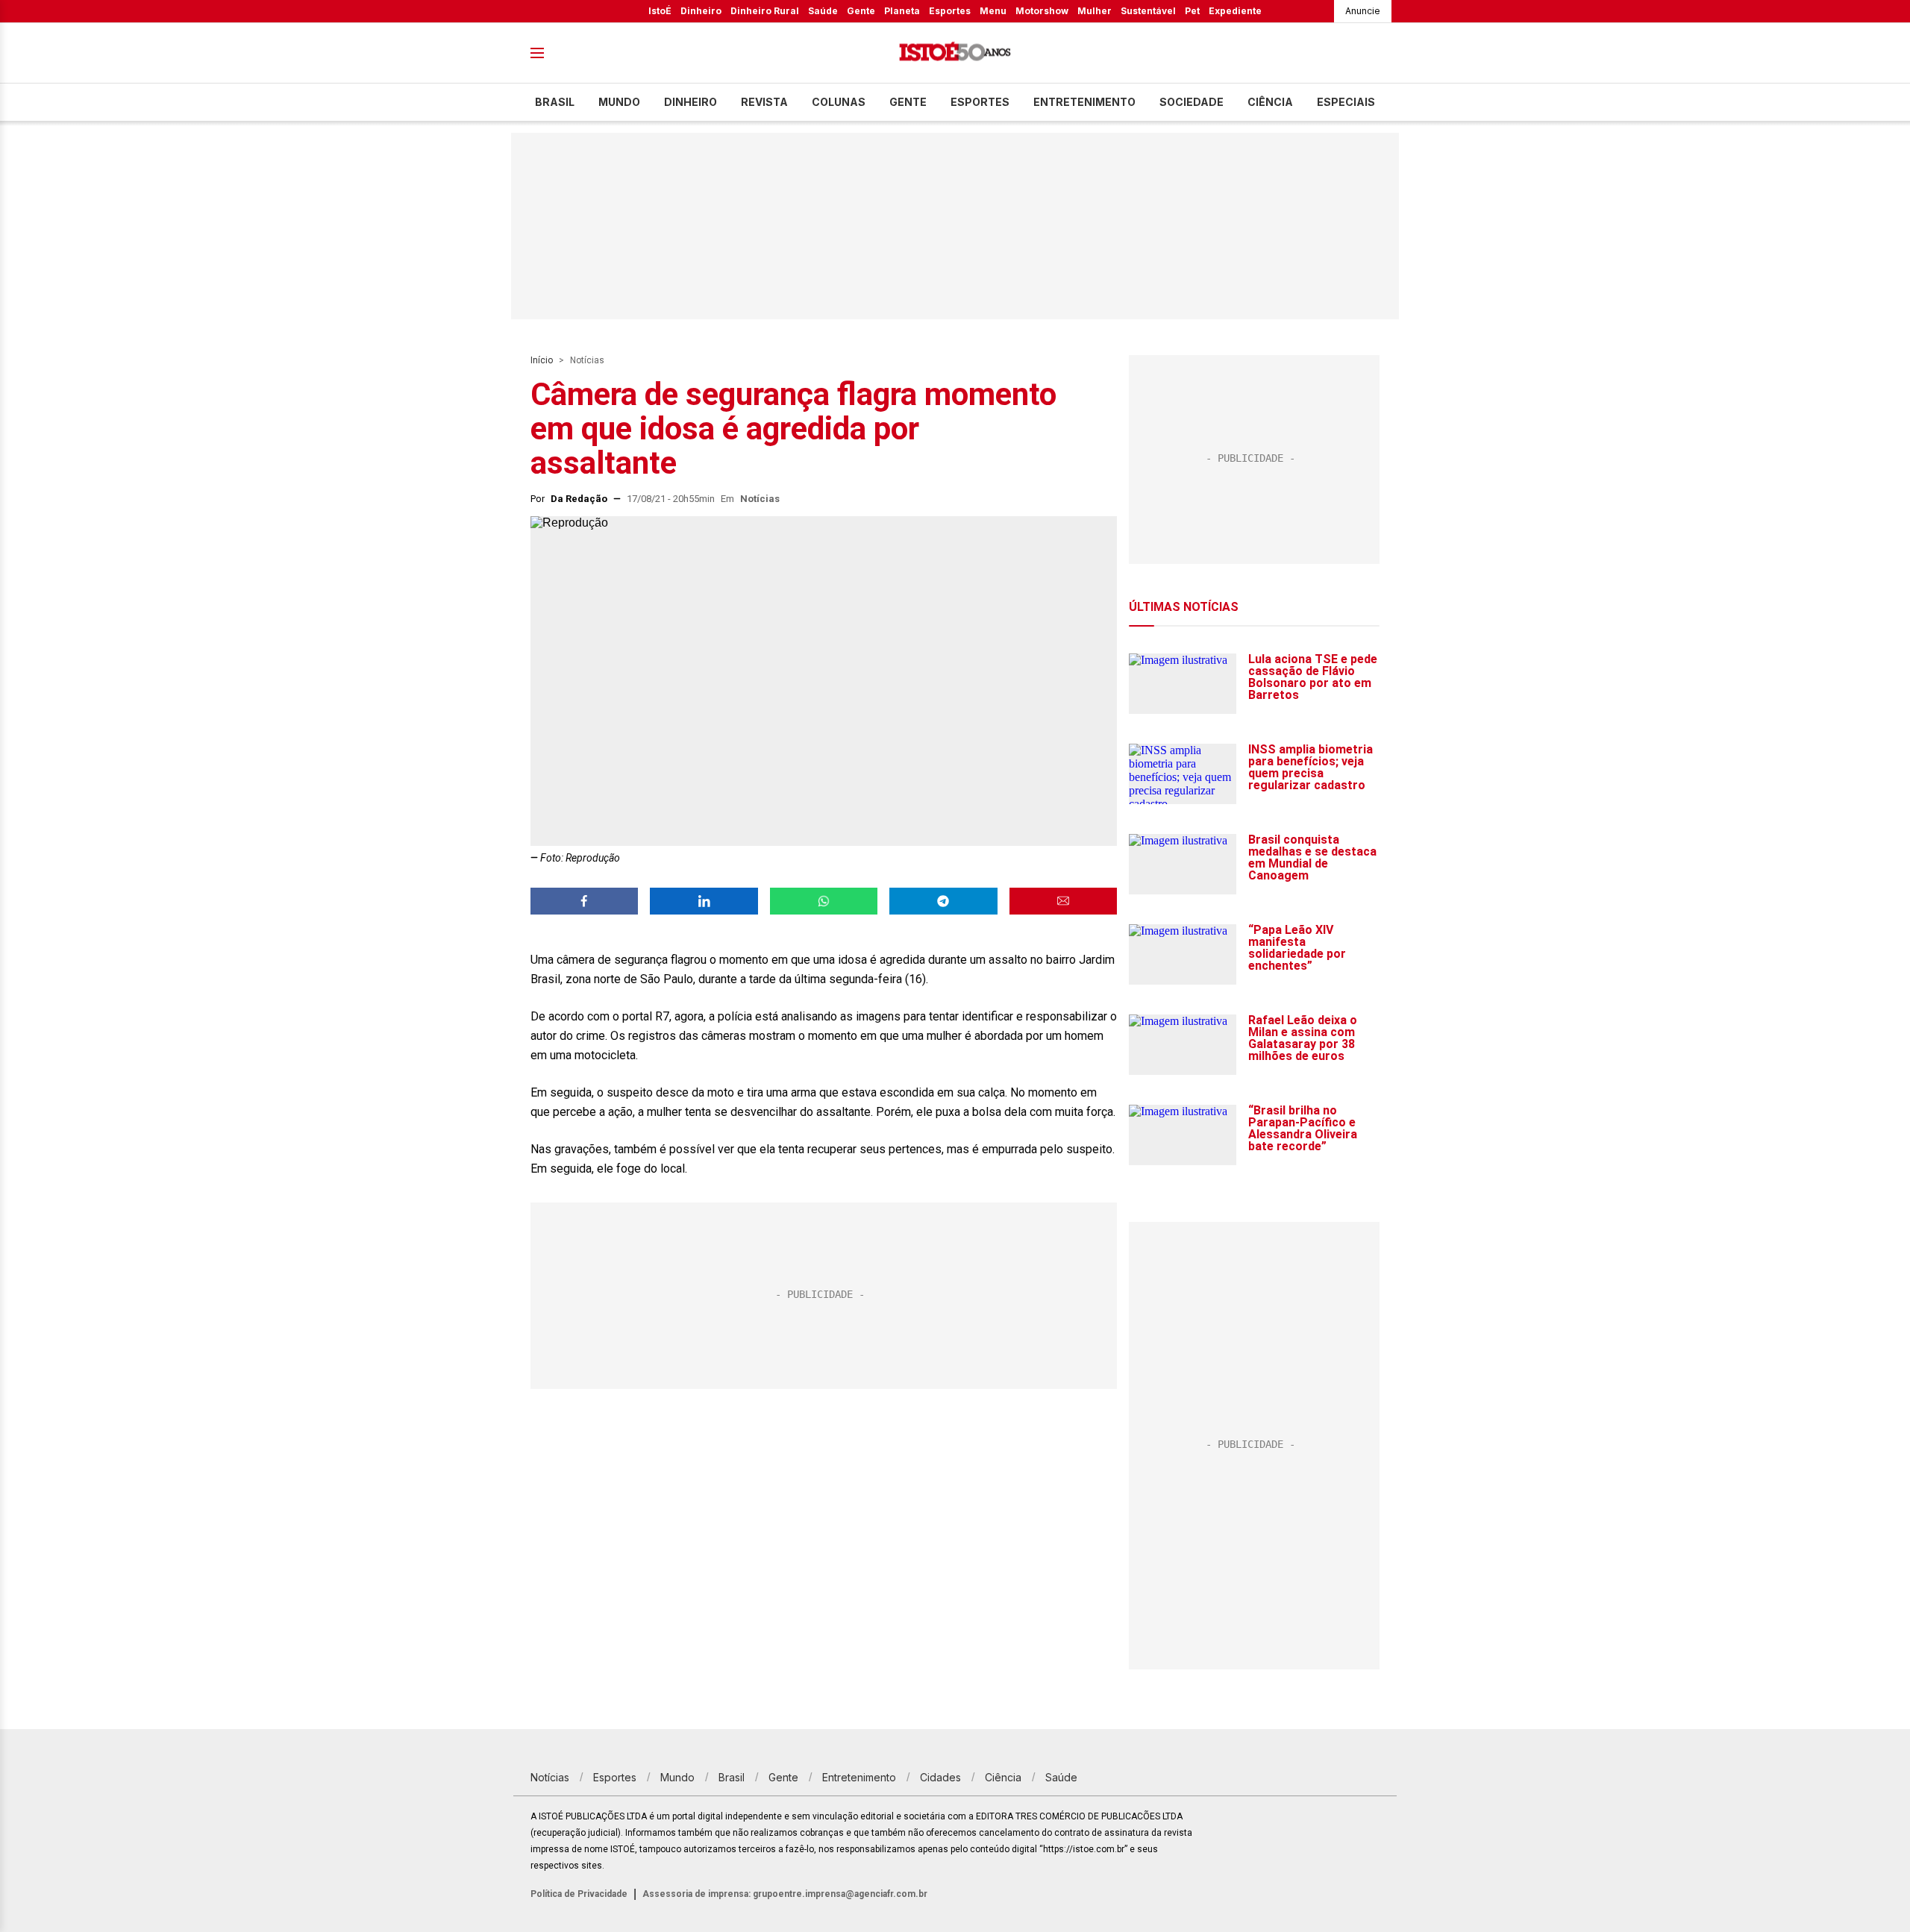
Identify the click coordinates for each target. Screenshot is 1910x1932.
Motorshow (1042, 11)
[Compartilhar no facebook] (584, 901)
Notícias (587, 360)
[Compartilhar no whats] (824, 901)
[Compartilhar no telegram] (943, 901)
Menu (993, 11)
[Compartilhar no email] (1063, 901)
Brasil (555, 102)
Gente (861, 11)
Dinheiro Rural (765, 11)
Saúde (823, 11)
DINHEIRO (691, 102)
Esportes (950, 11)
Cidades (940, 1777)
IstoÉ (660, 11)
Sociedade (1192, 102)
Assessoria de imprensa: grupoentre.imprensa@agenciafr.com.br (785, 1894)
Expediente (1235, 11)
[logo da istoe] (955, 53)
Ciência (1270, 102)
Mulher (1095, 11)
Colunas (839, 102)
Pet (1192, 11)
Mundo (619, 102)
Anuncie (1363, 11)
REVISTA (764, 102)
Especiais (1346, 102)
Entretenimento (1084, 102)
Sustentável (1148, 11)
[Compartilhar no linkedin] (704, 901)
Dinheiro (701, 11)
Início (542, 360)
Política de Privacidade (579, 1894)
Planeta (902, 11)
